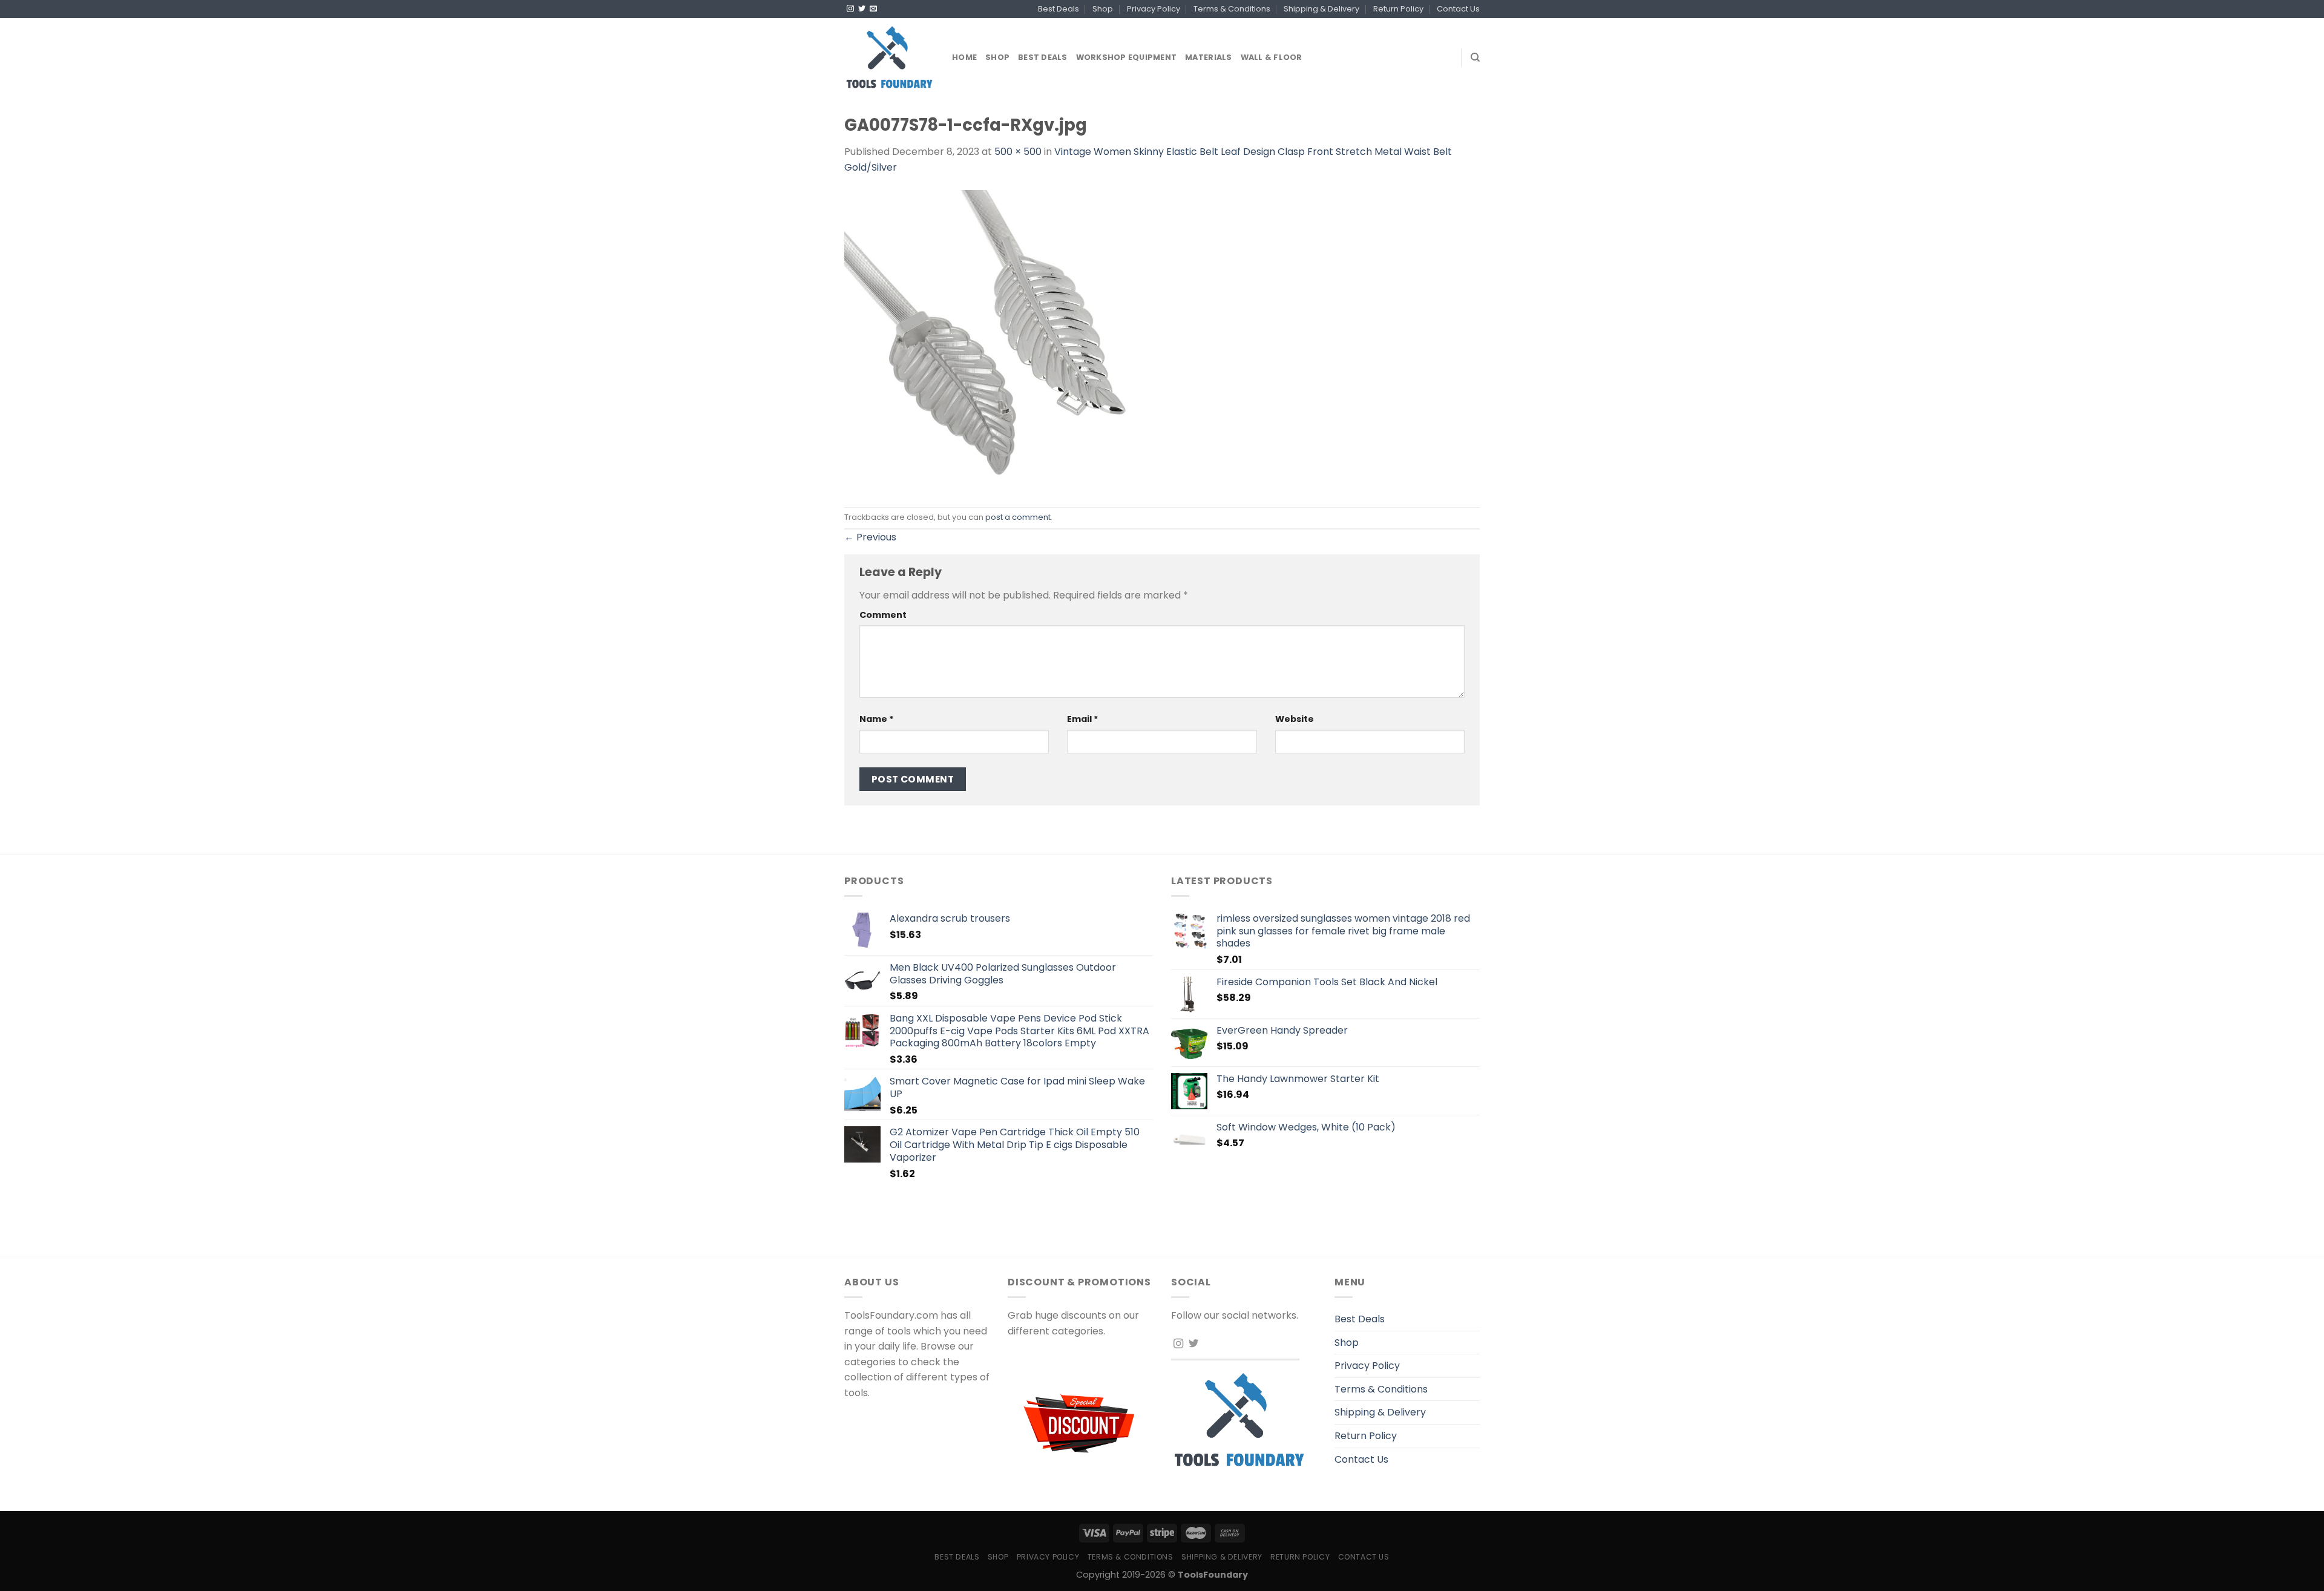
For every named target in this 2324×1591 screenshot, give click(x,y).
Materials (1208, 57)
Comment (883, 615)
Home (964, 57)
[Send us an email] (873, 9)
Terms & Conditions (1232, 9)
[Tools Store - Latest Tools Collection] (889, 57)
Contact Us (1458, 9)
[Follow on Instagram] (850, 9)
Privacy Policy (1154, 9)
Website (1295, 719)
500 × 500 (1018, 152)
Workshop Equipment (1127, 57)
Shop (1103, 9)
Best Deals (1059, 9)
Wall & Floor (1272, 57)
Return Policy (1398, 9)
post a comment (1018, 517)
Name (877, 719)
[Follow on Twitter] (862, 9)
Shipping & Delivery (1321, 9)
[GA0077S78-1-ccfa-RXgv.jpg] (996, 340)
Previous (870, 537)
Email (1083, 719)
